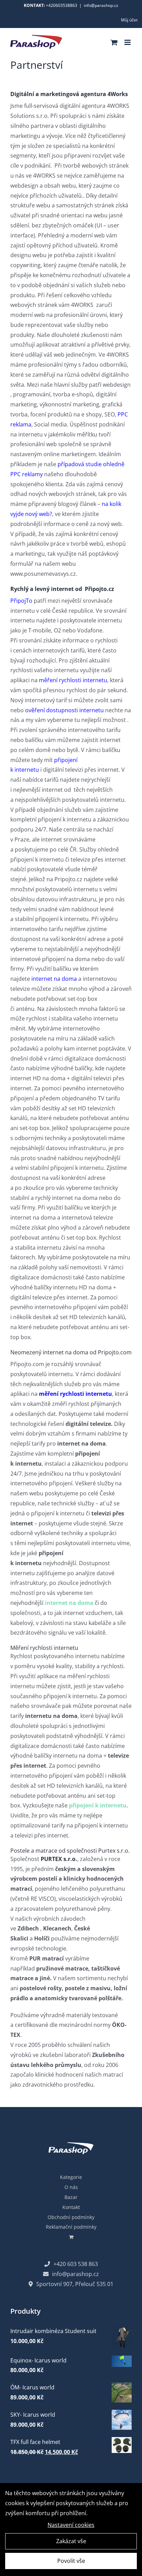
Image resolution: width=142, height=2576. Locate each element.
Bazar (71, 2197)
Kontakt (71, 2207)
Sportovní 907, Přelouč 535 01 (75, 2284)
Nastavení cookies (71, 2525)
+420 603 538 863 (76, 2264)
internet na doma (54, 979)
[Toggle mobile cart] (114, 42)
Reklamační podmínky (71, 2227)
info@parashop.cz (101, 5)
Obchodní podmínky (71, 2217)
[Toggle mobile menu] (128, 42)
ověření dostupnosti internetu (64, 710)
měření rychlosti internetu (73, 680)
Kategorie (71, 2177)
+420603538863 (62, 5)
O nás (71, 2187)
